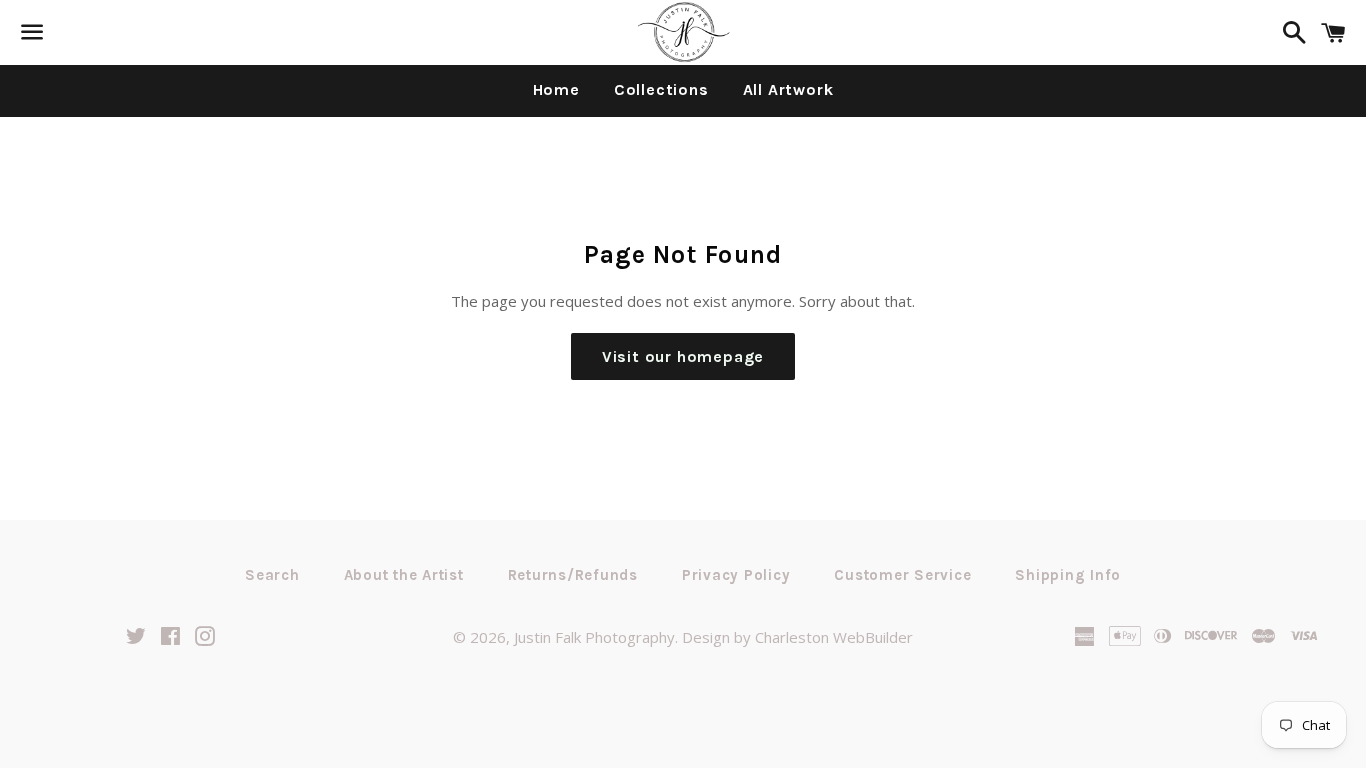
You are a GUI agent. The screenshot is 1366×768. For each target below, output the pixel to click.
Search (272, 575)
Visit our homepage (683, 356)
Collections (661, 89)
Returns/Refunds (573, 575)
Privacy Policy (736, 575)
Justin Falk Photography (594, 637)
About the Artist (404, 575)
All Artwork (788, 89)
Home (556, 89)
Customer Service (902, 575)
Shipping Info (1068, 575)
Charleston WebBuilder (834, 637)
